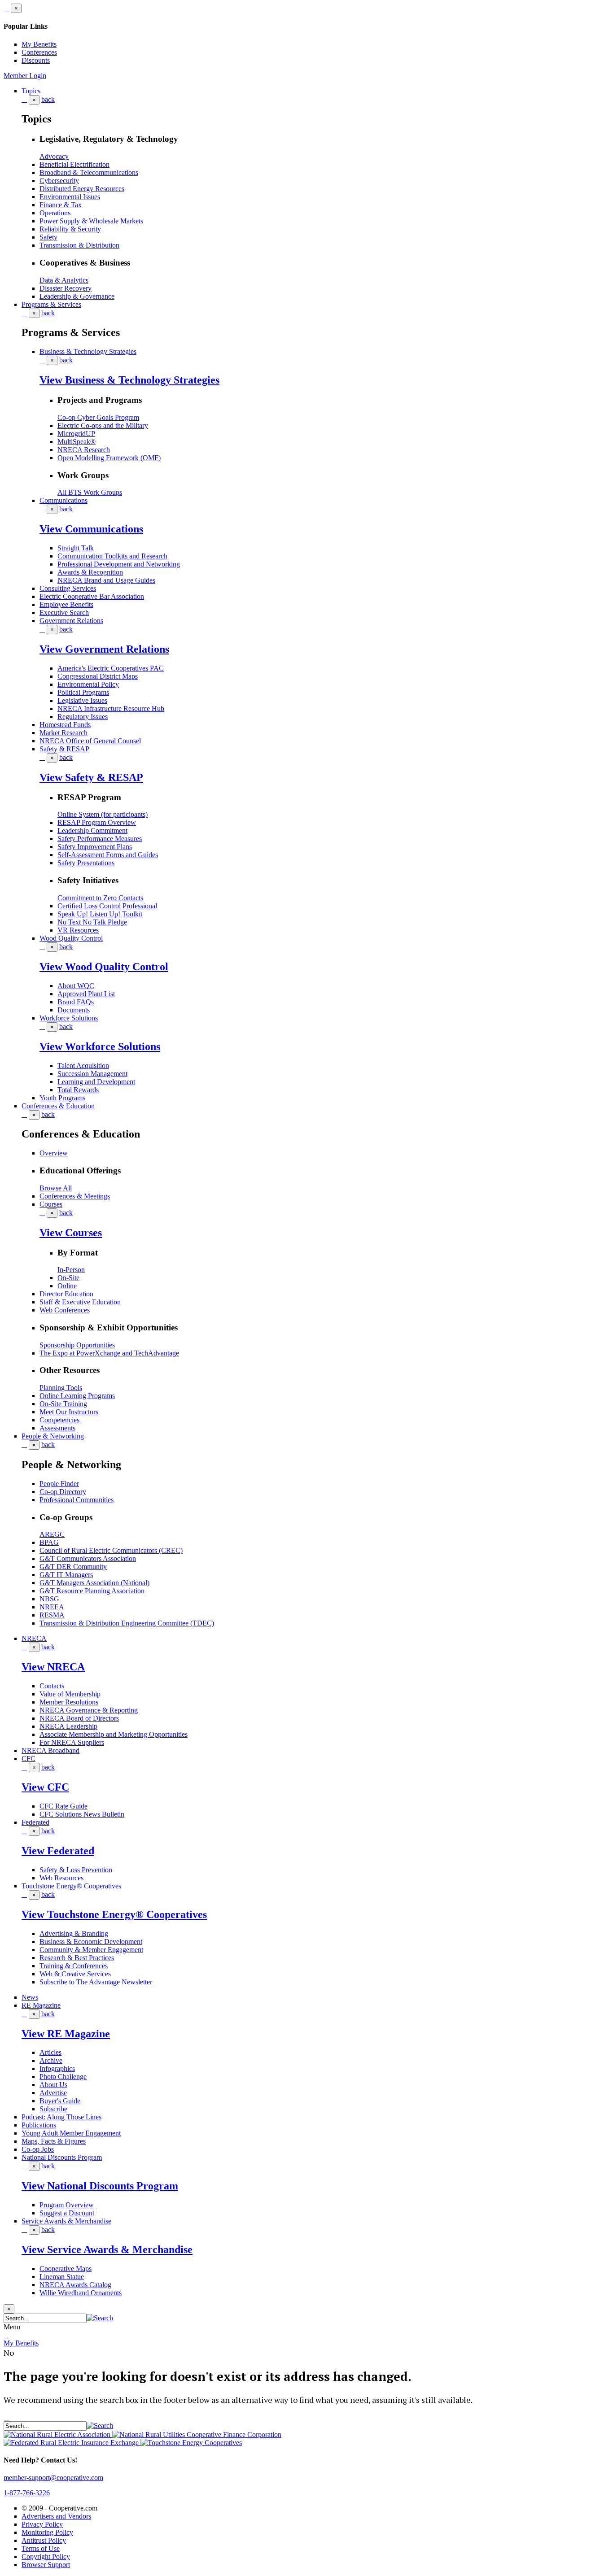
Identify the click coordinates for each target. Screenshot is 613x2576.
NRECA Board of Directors (79, 1718)
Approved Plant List (86, 994)
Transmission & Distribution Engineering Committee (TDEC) (127, 1623)
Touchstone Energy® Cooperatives (71, 1886)
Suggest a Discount (67, 2213)
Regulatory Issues (83, 717)
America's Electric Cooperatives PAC (111, 668)
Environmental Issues (70, 197)
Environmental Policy (88, 684)
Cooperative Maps (66, 2269)
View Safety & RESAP (91, 777)
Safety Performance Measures (100, 839)
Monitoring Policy (47, 2532)
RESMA (52, 1615)
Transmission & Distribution (79, 245)
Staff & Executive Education (80, 1302)
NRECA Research (84, 450)
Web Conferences (65, 1310)
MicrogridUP (76, 434)
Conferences (39, 52)
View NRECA (53, 1667)
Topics (31, 91)
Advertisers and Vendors (56, 2516)
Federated (35, 1822)
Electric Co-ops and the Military (103, 425)
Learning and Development (96, 1082)
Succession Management (92, 1074)
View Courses (71, 1233)
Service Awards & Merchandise (66, 2221)
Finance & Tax (61, 205)
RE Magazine (41, 2005)
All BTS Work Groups (90, 492)
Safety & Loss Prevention (76, 1870)
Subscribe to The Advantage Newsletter (96, 1982)
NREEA (52, 1607)
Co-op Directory (63, 1492)
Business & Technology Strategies (88, 351)
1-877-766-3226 (27, 2493)
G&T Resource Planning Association (92, 1591)
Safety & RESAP (64, 749)
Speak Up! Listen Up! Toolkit (100, 914)
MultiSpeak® (77, 442)
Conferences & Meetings (75, 1196)
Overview (54, 1153)
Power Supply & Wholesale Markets (91, 221)
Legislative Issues (82, 700)
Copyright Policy (46, 2556)
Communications (63, 500)
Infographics (57, 2068)
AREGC (52, 1534)
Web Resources (61, 1878)
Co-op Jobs (38, 2149)
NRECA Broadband (50, 1750)
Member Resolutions (69, 1702)
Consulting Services (68, 588)
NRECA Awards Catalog (75, 2285)
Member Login (25, 76)
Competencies (59, 1420)
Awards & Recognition (90, 572)
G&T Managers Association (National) (94, 1583)
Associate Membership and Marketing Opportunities (114, 1734)
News (30, 1997)
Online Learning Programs (77, 1396)
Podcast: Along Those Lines (61, 2117)
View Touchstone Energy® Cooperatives (114, 1914)
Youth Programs (62, 1098)
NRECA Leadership (68, 1726)
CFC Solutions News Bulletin (82, 1814)
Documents (74, 1010)
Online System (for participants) (103, 814)
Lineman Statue (62, 2277)
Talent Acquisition (83, 1066)
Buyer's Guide (60, 2101)
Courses (51, 1204)
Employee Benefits (66, 604)
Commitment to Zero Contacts (100, 898)
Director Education (66, 1294)
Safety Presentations (86, 863)
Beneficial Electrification (74, 164)
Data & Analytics (64, 280)
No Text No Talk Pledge (92, 922)
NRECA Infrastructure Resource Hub (111, 708)
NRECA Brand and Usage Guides (106, 580)
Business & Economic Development (91, 1942)
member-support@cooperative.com (53, 2478)
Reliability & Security (70, 229)
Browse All (56, 1188)
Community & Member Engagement (91, 1950)
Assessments (57, 1428)
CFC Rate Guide (63, 1806)
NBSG (49, 1599)
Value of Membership (70, 1694)
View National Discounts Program (100, 2186)
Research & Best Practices (77, 1958)
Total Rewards (78, 1090)
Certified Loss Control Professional (107, 906)
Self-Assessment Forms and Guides (108, 855)
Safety (48, 237)
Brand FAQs (76, 1002)
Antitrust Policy (44, 2540)
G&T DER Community (73, 1567)
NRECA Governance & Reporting (89, 1710)
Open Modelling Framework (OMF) (109, 458)
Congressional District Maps (98, 676)
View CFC (45, 1787)
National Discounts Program (62, 2157)
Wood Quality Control (71, 938)
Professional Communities (77, 1500)
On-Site (68, 1278)
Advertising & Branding (74, 1933)
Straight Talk (76, 548)
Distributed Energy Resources (82, 189)
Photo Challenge (63, 2077)
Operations (55, 213)
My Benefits (39, 44)
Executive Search (64, 612)
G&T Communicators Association (88, 1558)
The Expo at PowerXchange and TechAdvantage (109, 1353)
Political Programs (83, 692)
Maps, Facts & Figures (54, 2141)
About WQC (76, 986)
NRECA (34, 1638)
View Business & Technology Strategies (129, 380)
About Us (53, 2085)
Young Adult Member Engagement (71, 2133)
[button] (100, 2318)
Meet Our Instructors (69, 1412)
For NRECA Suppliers (72, 1742)
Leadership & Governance (77, 296)
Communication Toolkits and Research (112, 556)
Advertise (53, 2093)
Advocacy (54, 156)
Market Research (63, 733)
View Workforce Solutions (100, 1046)
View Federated (58, 1851)
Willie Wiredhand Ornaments (81, 2293)
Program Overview (67, 2205)
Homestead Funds (65, 725)
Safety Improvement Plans (95, 847)
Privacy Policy (42, 2524)
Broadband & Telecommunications (89, 172)
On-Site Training (63, 1404)
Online (67, 1286)
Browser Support (46, 2565)
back (48, 99)
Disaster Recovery (66, 288)
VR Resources (78, 930)
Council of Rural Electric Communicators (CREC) (111, 1550)
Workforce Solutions (69, 1018)
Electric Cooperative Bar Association (92, 596)
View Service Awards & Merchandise (107, 2249)
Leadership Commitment (92, 830)
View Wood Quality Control (104, 967)
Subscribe (53, 2109)
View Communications (91, 529)
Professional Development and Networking (119, 564)
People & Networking (53, 1436)
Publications (39, 2125)
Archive (51, 2060)
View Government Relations (104, 649)
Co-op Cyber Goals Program (98, 417)
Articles (50, 2052)
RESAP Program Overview (97, 822)
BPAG (49, 1542)
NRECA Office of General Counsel (90, 741)
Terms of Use (41, 2548)
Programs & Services (51, 304)
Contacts (52, 1686)
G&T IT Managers (66, 1575)
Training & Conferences (74, 1966)
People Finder (59, 1484)
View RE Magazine (66, 2034)
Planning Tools (61, 1388)
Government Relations (71, 621)
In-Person (71, 1270)
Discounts (36, 60)
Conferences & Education (58, 1106)
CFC (28, 1759)
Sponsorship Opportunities (77, 1345)
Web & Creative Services (75, 1974)
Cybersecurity (59, 181)
